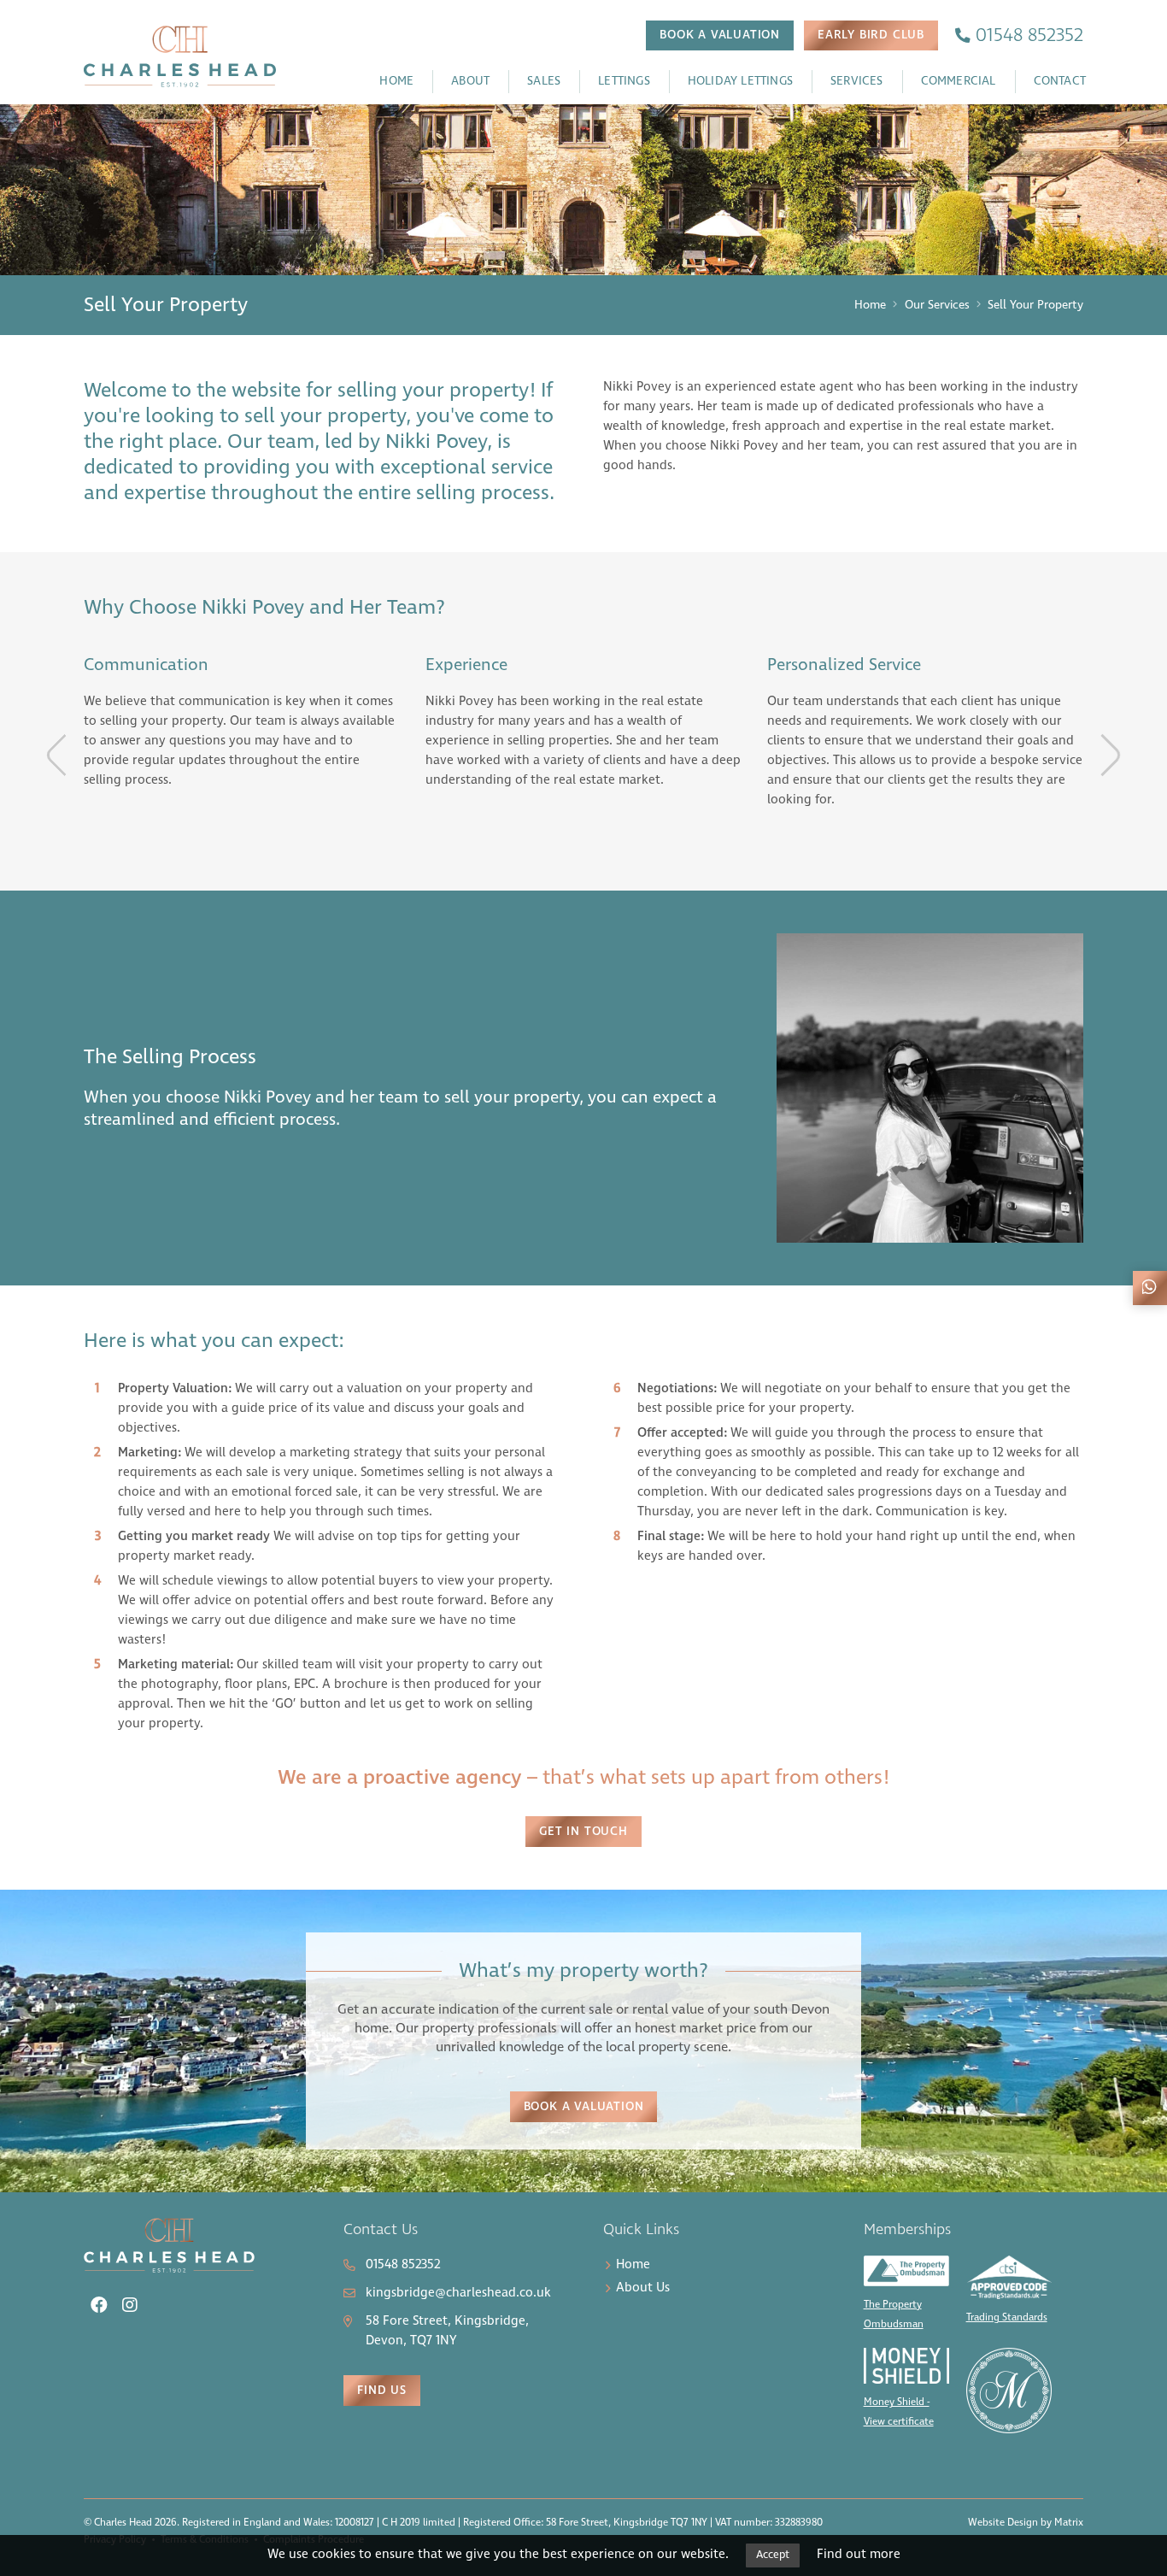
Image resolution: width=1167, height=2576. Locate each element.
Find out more (859, 2555)
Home (396, 81)
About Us (643, 2288)
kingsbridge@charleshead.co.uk (458, 2293)
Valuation (720, 35)
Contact (1060, 81)
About (470, 81)
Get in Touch (583, 1832)
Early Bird (871, 35)
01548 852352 (403, 2265)
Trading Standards (1007, 2318)
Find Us (382, 2391)
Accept (773, 2555)
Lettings (624, 81)
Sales (544, 81)
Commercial (959, 81)
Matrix (1069, 2523)
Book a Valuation (584, 2107)
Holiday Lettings (740, 81)
